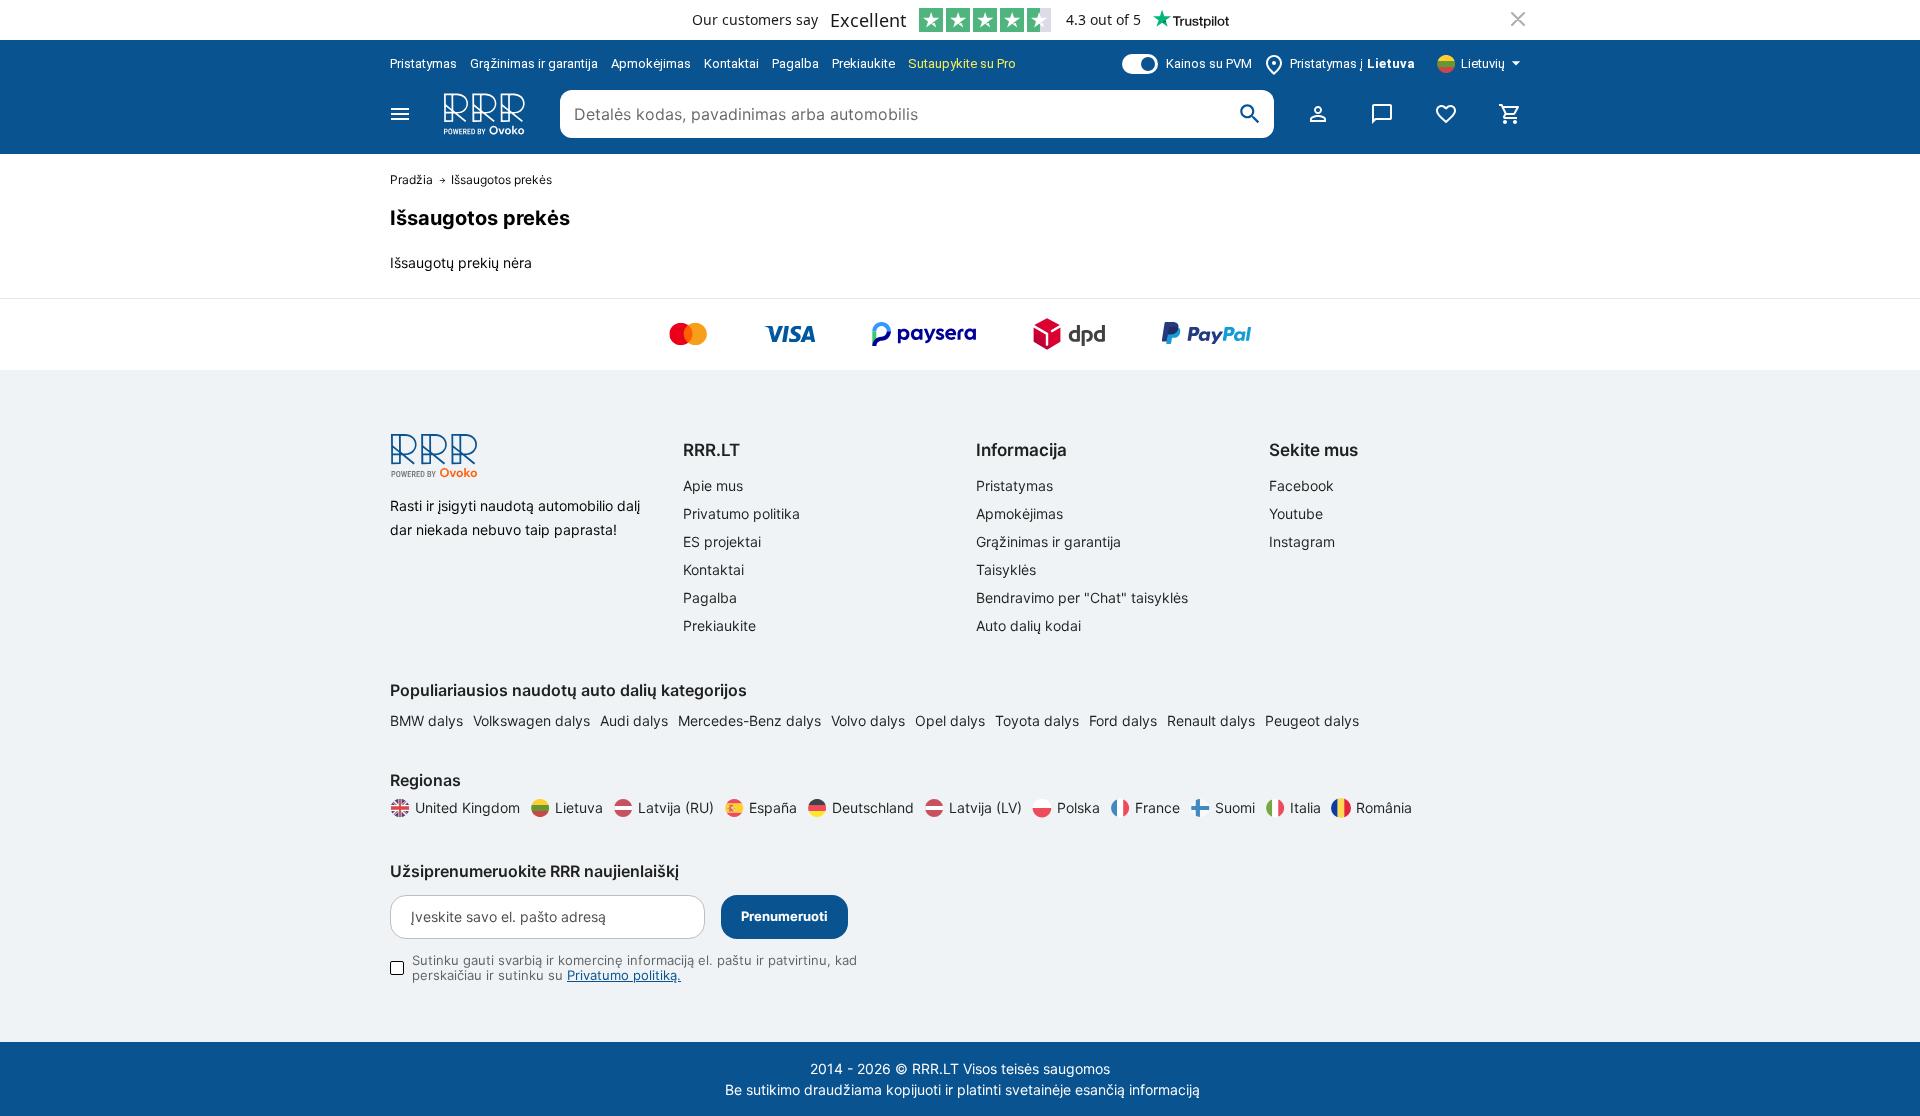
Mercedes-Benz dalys (751, 720)
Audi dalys (636, 720)
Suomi (1235, 807)
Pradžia (411, 180)
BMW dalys (428, 720)
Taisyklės (1006, 569)
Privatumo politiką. (624, 975)
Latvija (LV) (985, 807)
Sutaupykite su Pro (962, 63)
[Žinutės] (1382, 114)
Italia (1305, 807)
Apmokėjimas (651, 63)
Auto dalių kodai (1028, 625)
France (1157, 807)
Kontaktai (731, 63)
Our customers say (755, 19)
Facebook (1301, 485)
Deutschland (873, 807)
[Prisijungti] (1318, 114)
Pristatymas (423, 63)
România (1384, 807)
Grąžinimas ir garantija (534, 63)
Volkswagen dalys (533, 720)
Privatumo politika (741, 513)
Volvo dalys (870, 720)
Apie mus (713, 485)
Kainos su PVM (1209, 63)
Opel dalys (952, 720)
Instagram (1302, 541)
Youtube (1296, 513)
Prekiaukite (863, 63)
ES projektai (722, 541)
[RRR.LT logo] (488, 114)
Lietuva (579, 807)
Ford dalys (1125, 720)
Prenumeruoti (784, 916)
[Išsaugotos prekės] (1446, 114)
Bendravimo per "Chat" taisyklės (1082, 597)
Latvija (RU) (676, 807)
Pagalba (795, 63)
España (773, 807)
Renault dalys (1213, 720)
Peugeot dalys (1312, 720)
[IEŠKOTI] (1250, 114)
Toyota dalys (1039, 720)
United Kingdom (467, 807)
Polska (1078, 807)
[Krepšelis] (1510, 114)
